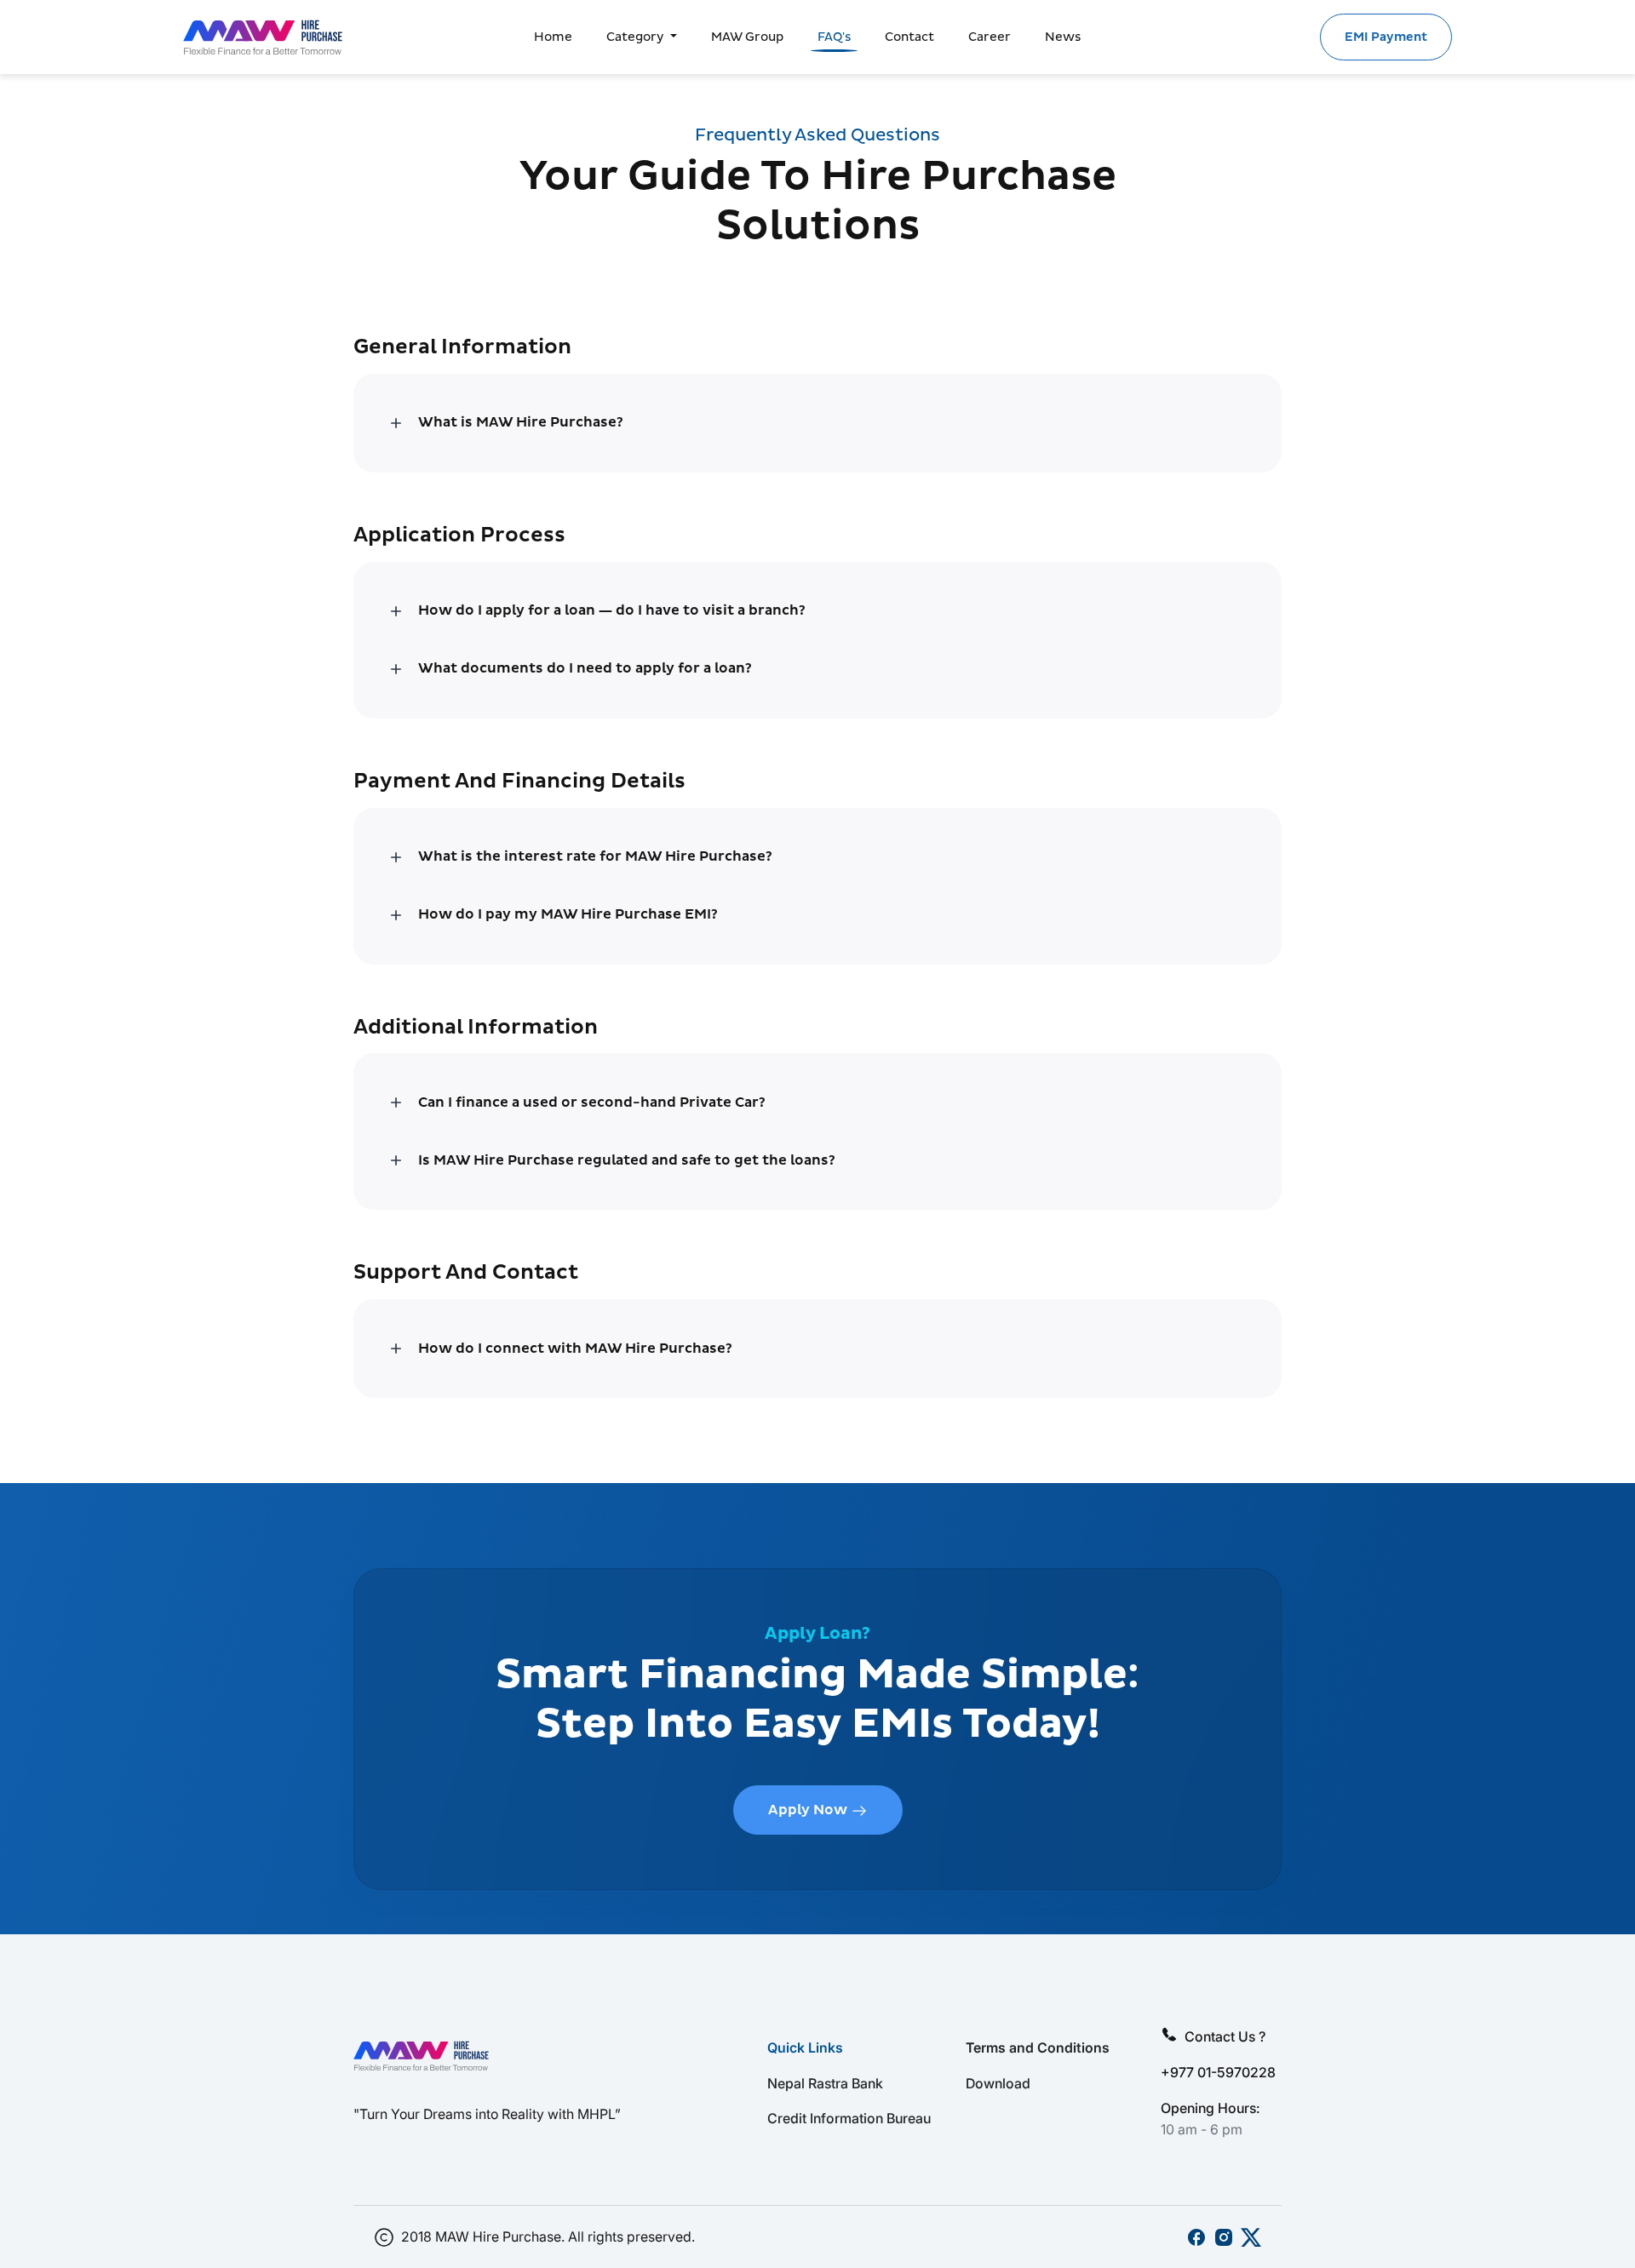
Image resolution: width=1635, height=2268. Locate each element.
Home (553, 37)
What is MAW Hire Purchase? (521, 423)
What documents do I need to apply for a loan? (585, 669)
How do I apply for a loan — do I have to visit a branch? (612, 611)
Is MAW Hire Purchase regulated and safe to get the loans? (627, 1160)
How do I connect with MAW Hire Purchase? (575, 1348)
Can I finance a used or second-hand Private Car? (592, 1102)
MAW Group (747, 37)
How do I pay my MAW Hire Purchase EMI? (568, 915)
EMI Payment (1386, 37)
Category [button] (637, 37)
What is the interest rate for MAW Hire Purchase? (595, 857)
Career (990, 37)
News (1063, 37)
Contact (909, 37)
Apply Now (809, 1810)
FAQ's (834, 37)
